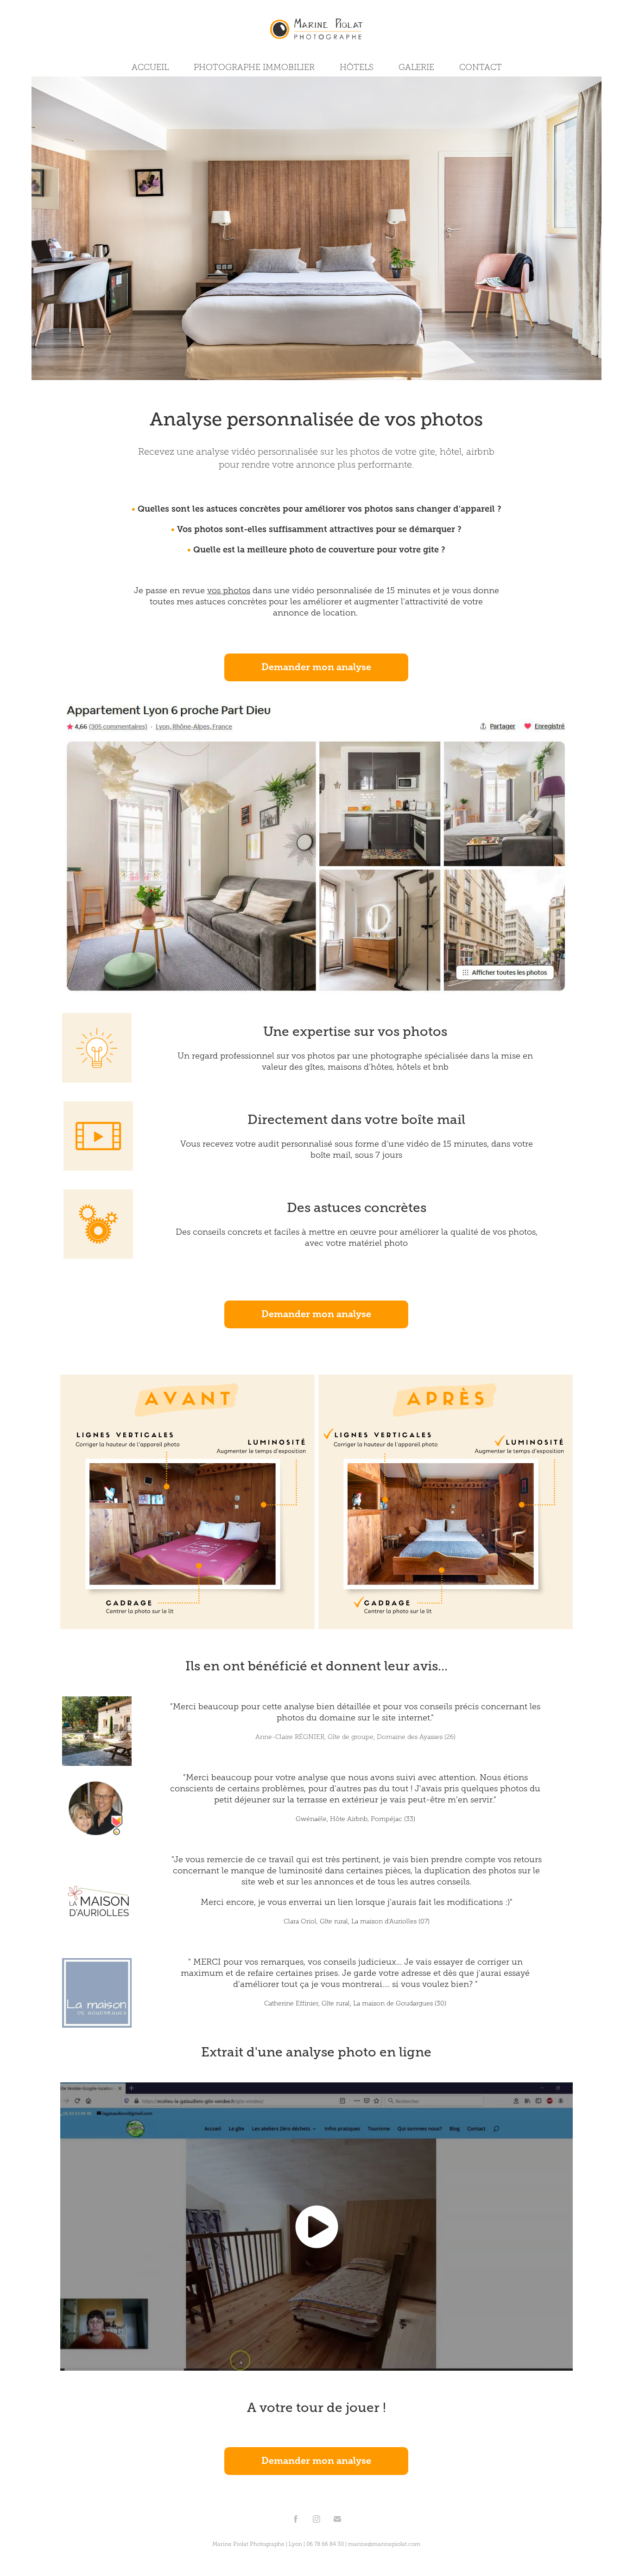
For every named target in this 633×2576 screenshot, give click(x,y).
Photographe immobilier (254, 67)
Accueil (150, 67)
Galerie (416, 67)
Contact (481, 67)
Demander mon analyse (316, 667)
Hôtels (357, 67)
